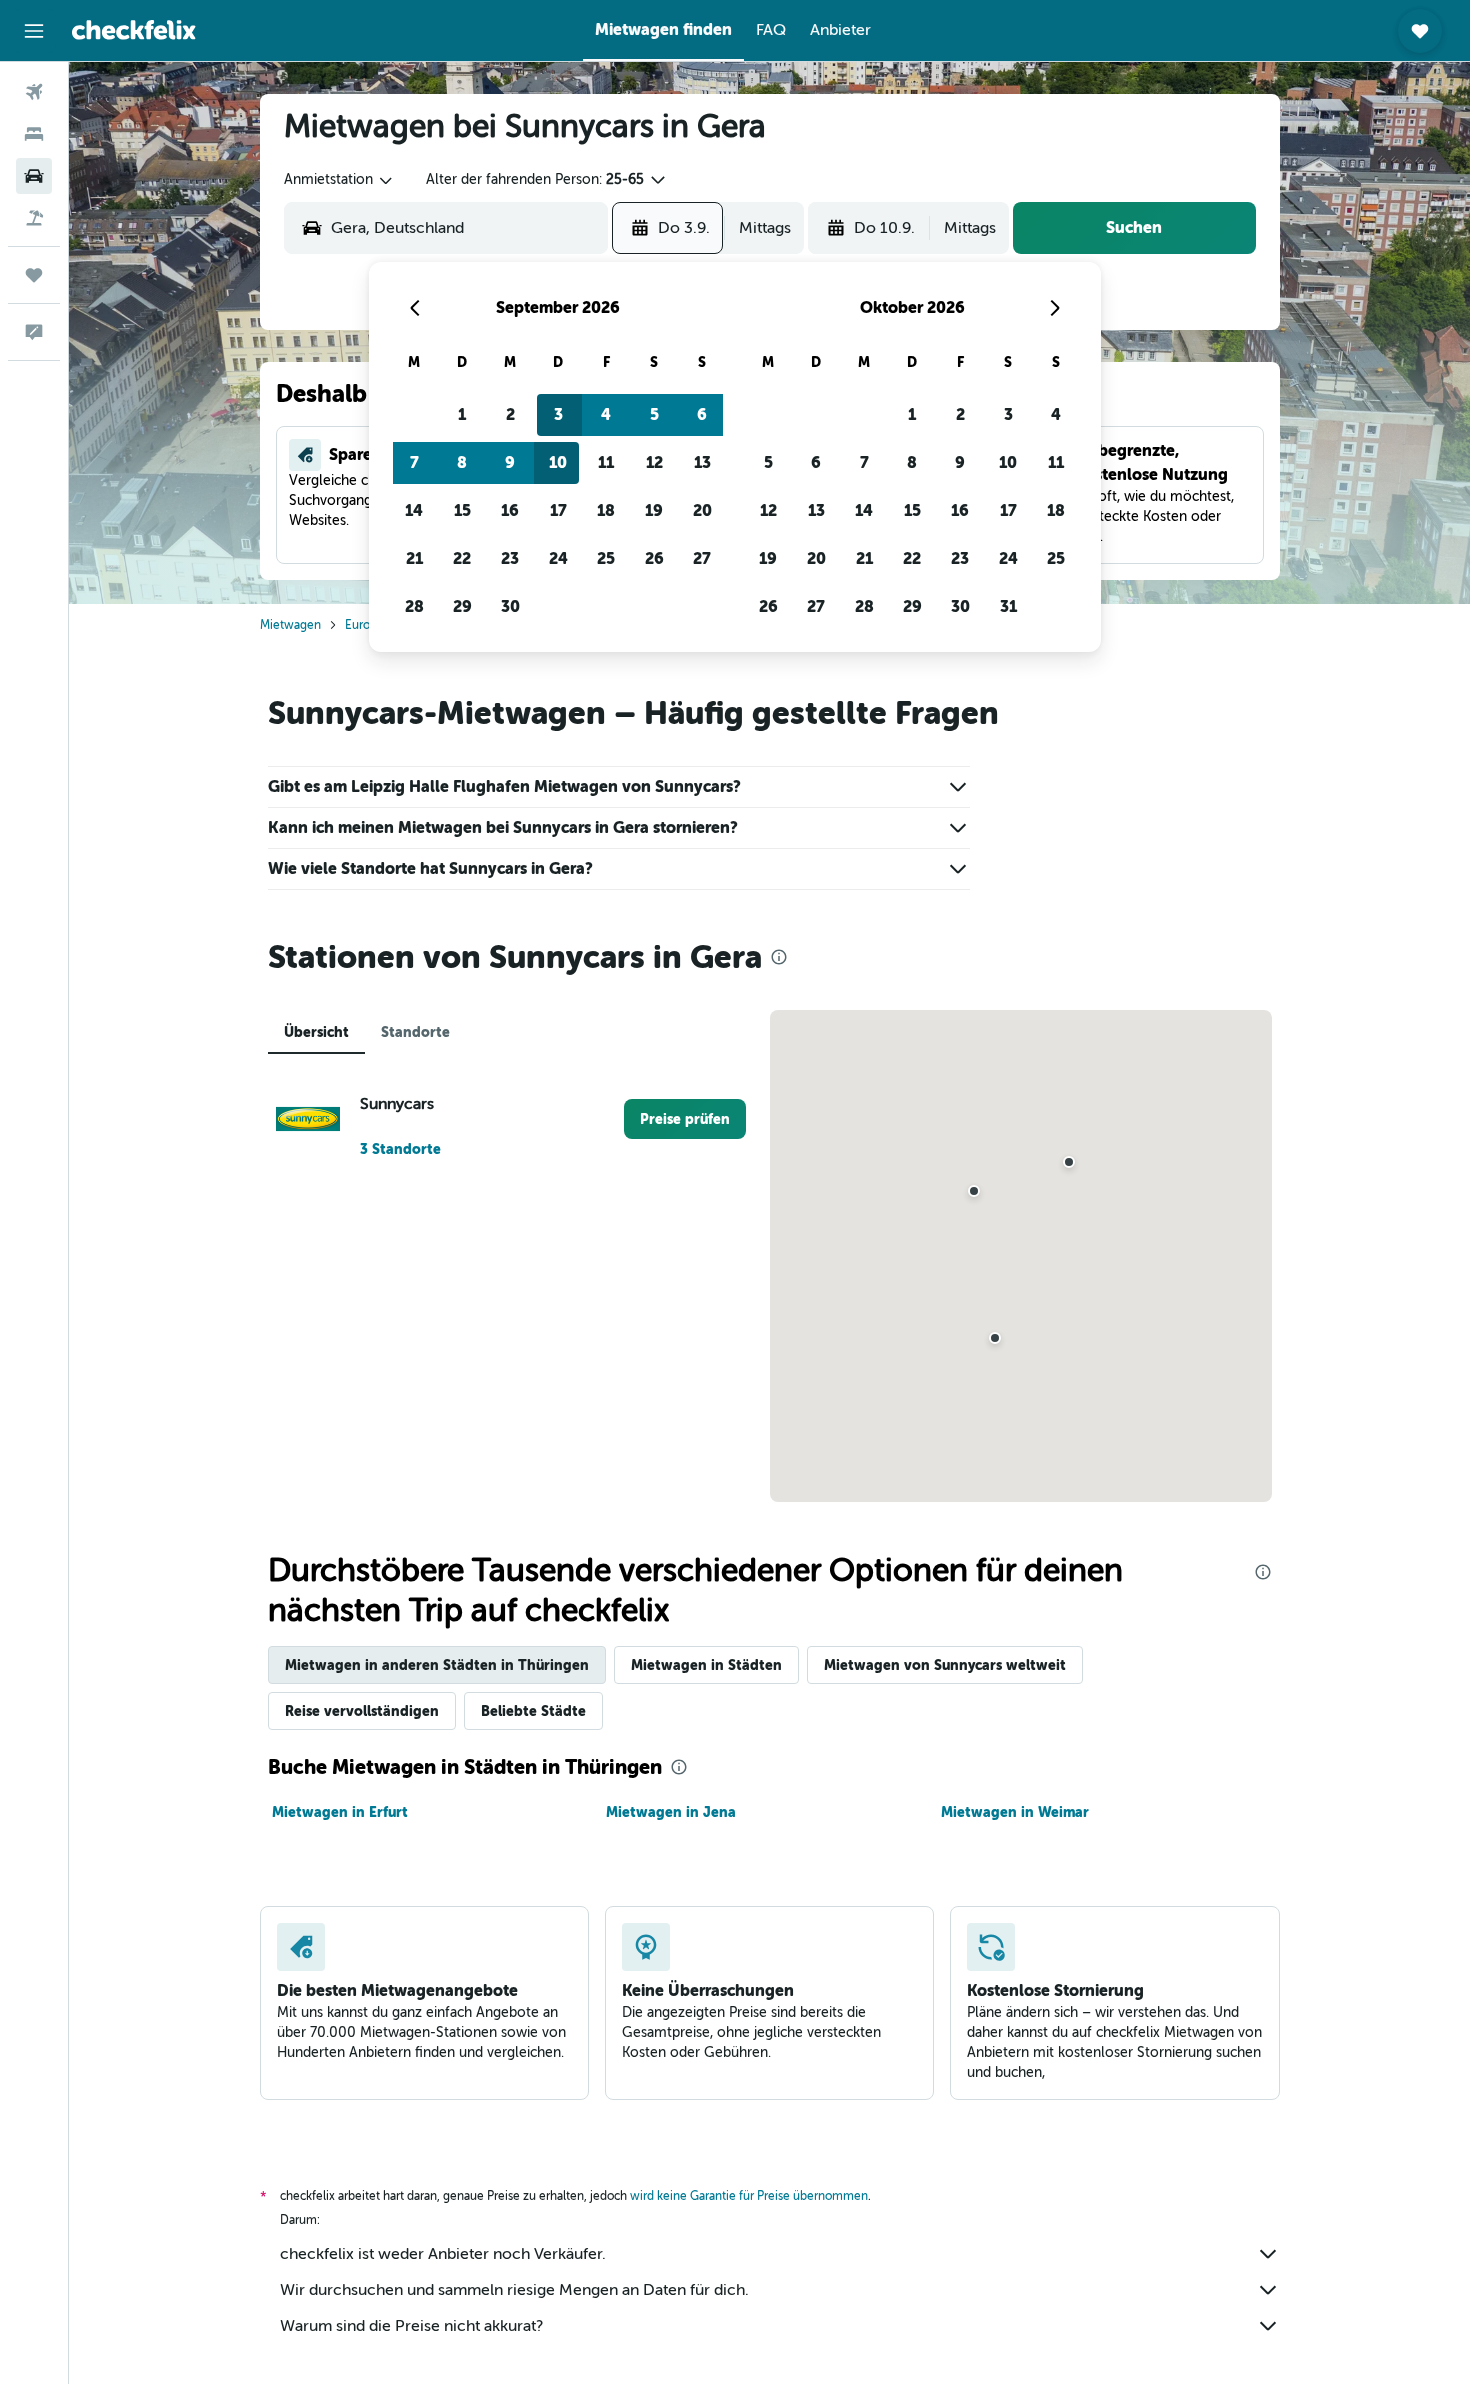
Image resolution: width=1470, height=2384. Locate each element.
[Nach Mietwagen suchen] (34, 176)
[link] (685, 1119)
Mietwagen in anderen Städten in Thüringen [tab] (437, 1665)
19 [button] (654, 510)
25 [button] (606, 558)
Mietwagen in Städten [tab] (706, 1665)
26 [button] (654, 558)
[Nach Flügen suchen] (34, 92)
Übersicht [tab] (316, 1032)
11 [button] (606, 462)
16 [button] (510, 510)
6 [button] (702, 414)
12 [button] (654, 462)
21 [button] (414, 558)
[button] (34, 31)
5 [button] (654, 414)
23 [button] (510, 558)
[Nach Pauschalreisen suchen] (34, 218)
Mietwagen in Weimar (1015, 1812)
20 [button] (702, 510)
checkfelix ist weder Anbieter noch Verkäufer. (443, 2254)
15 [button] (462, 510)
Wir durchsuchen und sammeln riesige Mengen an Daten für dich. (514, 2290)
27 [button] (702, 558)
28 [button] (414, 606)
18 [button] (606, 510)
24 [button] (558, 558)
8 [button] (462, 462)
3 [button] (558, 414)
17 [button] (558, 510)
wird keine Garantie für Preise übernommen (749, 2196)
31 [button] (1008, 606)
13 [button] (702, 462)
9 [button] (510, 462)
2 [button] (510, 414)
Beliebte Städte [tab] (533, 1711)
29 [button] (462, 606)
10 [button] (558, 462)
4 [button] (606, 414)
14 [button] (414, 510)
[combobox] (339, 180)
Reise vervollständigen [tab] (362, 1711)
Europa (364, 625)
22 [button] (462, 558)
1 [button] (462, 414)
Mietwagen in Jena (671, 1812)
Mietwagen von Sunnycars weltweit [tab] (945, 1665)
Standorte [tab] (415, 1032)
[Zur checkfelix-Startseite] (134, 30)
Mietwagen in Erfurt (340, 1812)
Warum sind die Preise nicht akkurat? (411, 2326)
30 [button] (510, 606)
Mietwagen (290, 625)
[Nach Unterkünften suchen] (34, 134)
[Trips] (34, 275)
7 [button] (414, 462)
